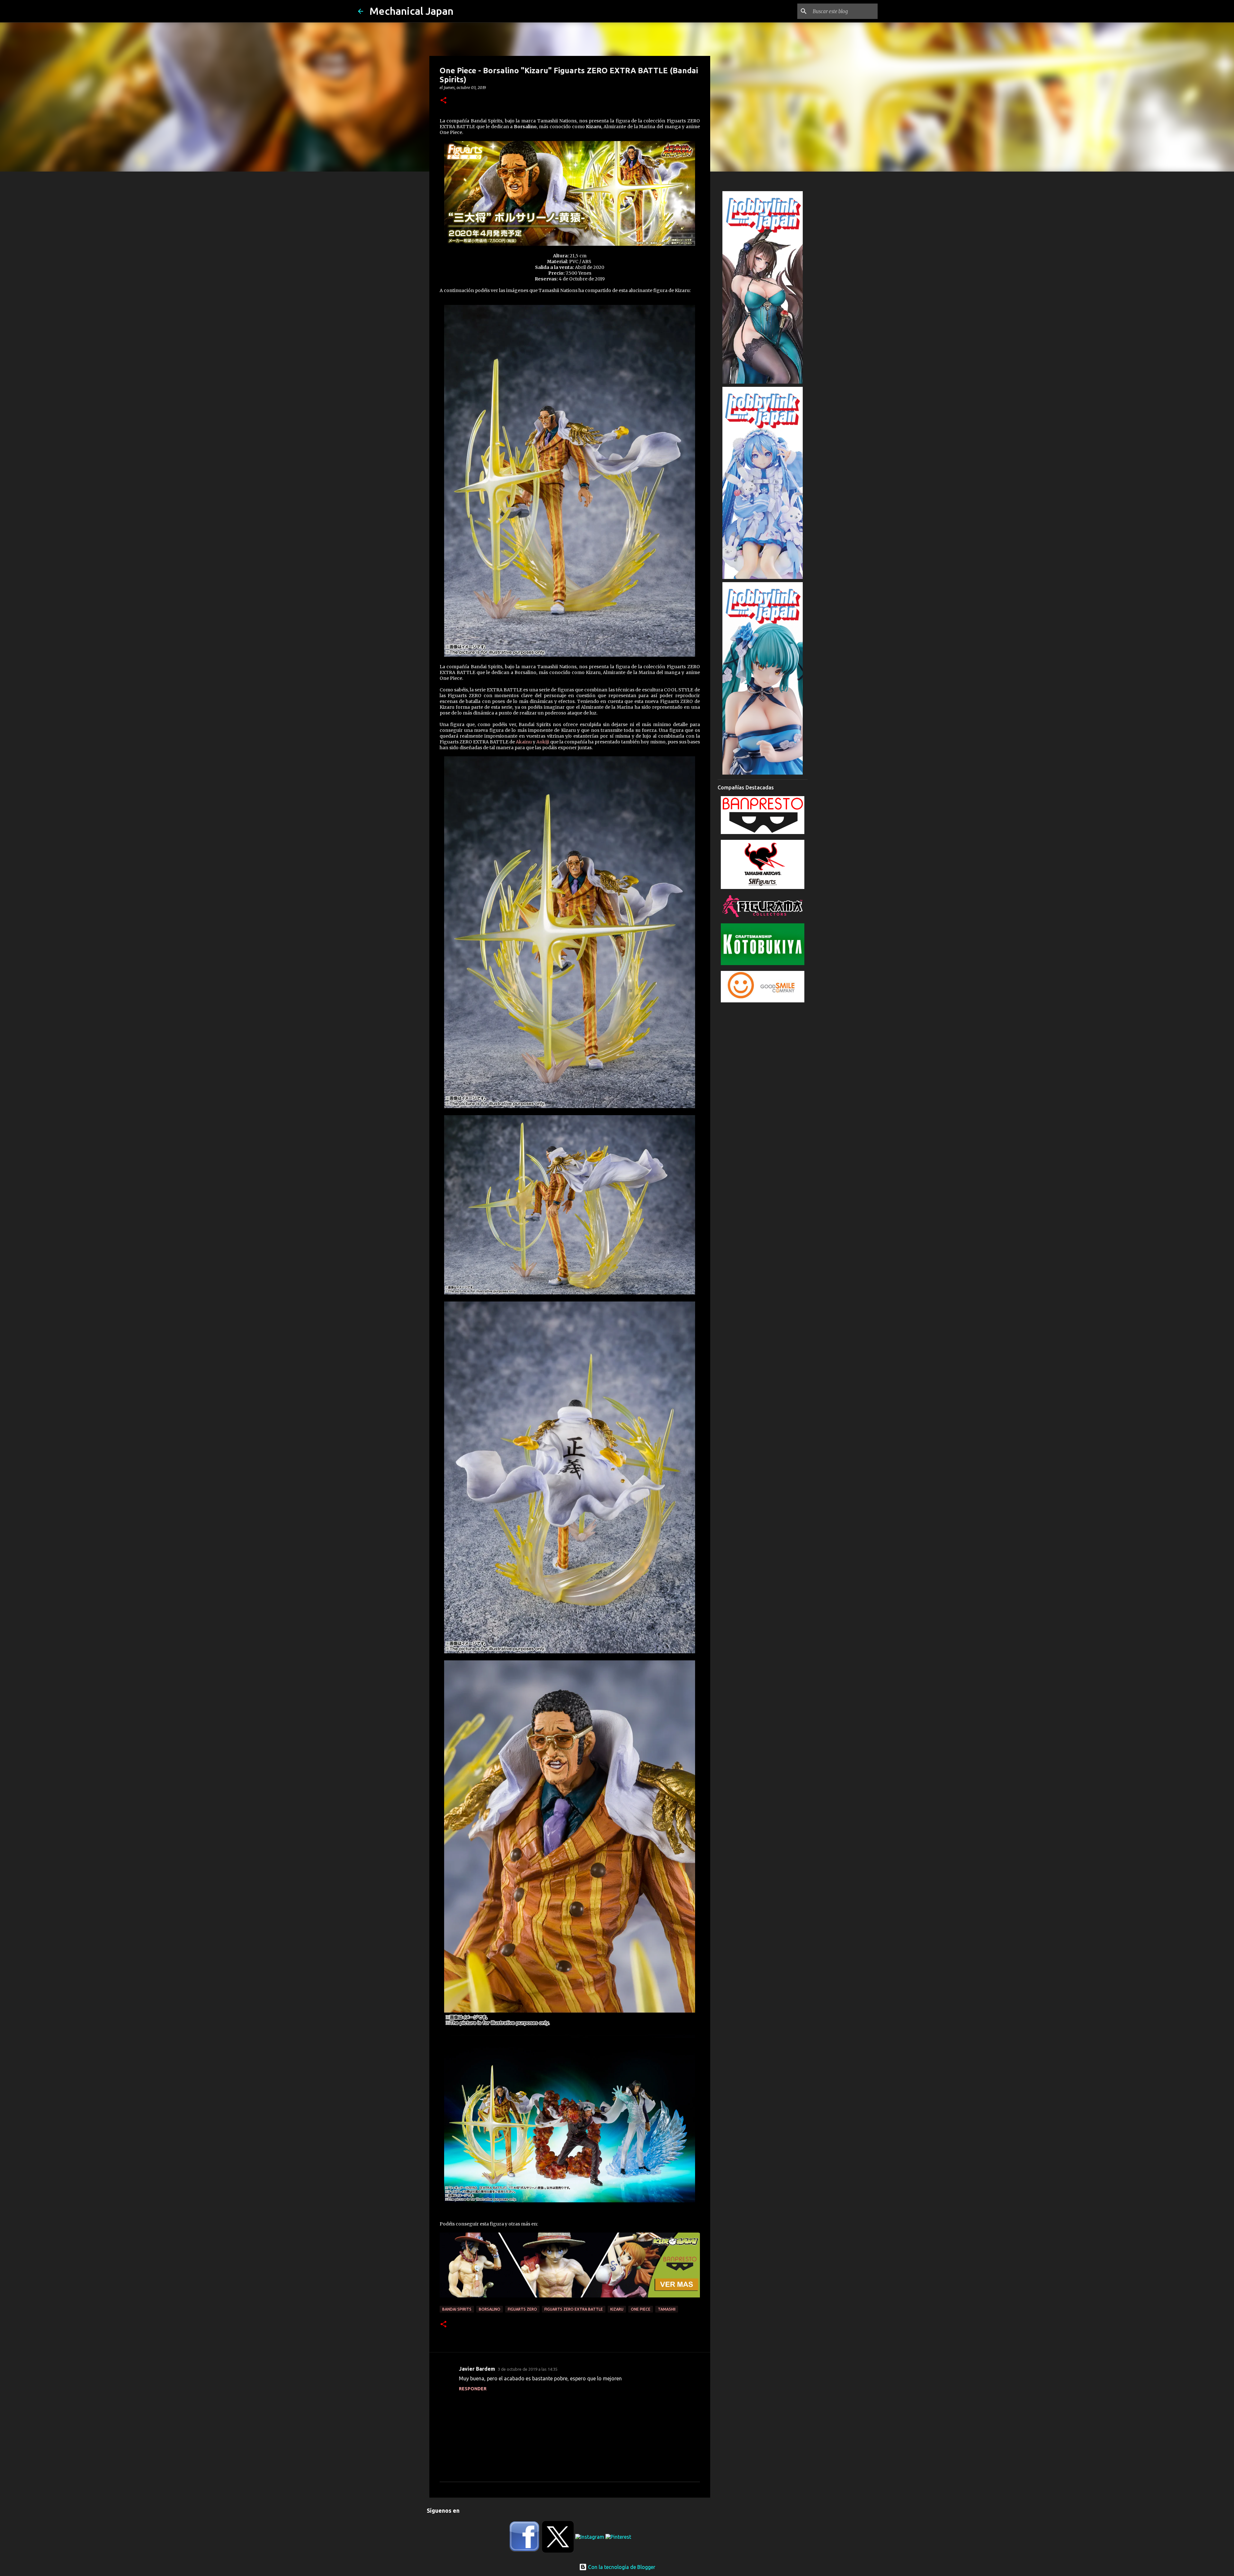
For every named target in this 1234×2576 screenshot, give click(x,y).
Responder (473, 2389)
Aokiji (543, 742)
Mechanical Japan (411, 11)
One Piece (641, 2309)
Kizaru (617, 2309)
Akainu (524, 742)
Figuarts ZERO (522, 2309)
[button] (443, 101)
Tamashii (667, 2309)
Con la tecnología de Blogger (621, 2567)
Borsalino (490, 2309)
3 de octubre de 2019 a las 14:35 (528, 2369)
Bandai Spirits (457, 2309)
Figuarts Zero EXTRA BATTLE (574, 2309)
